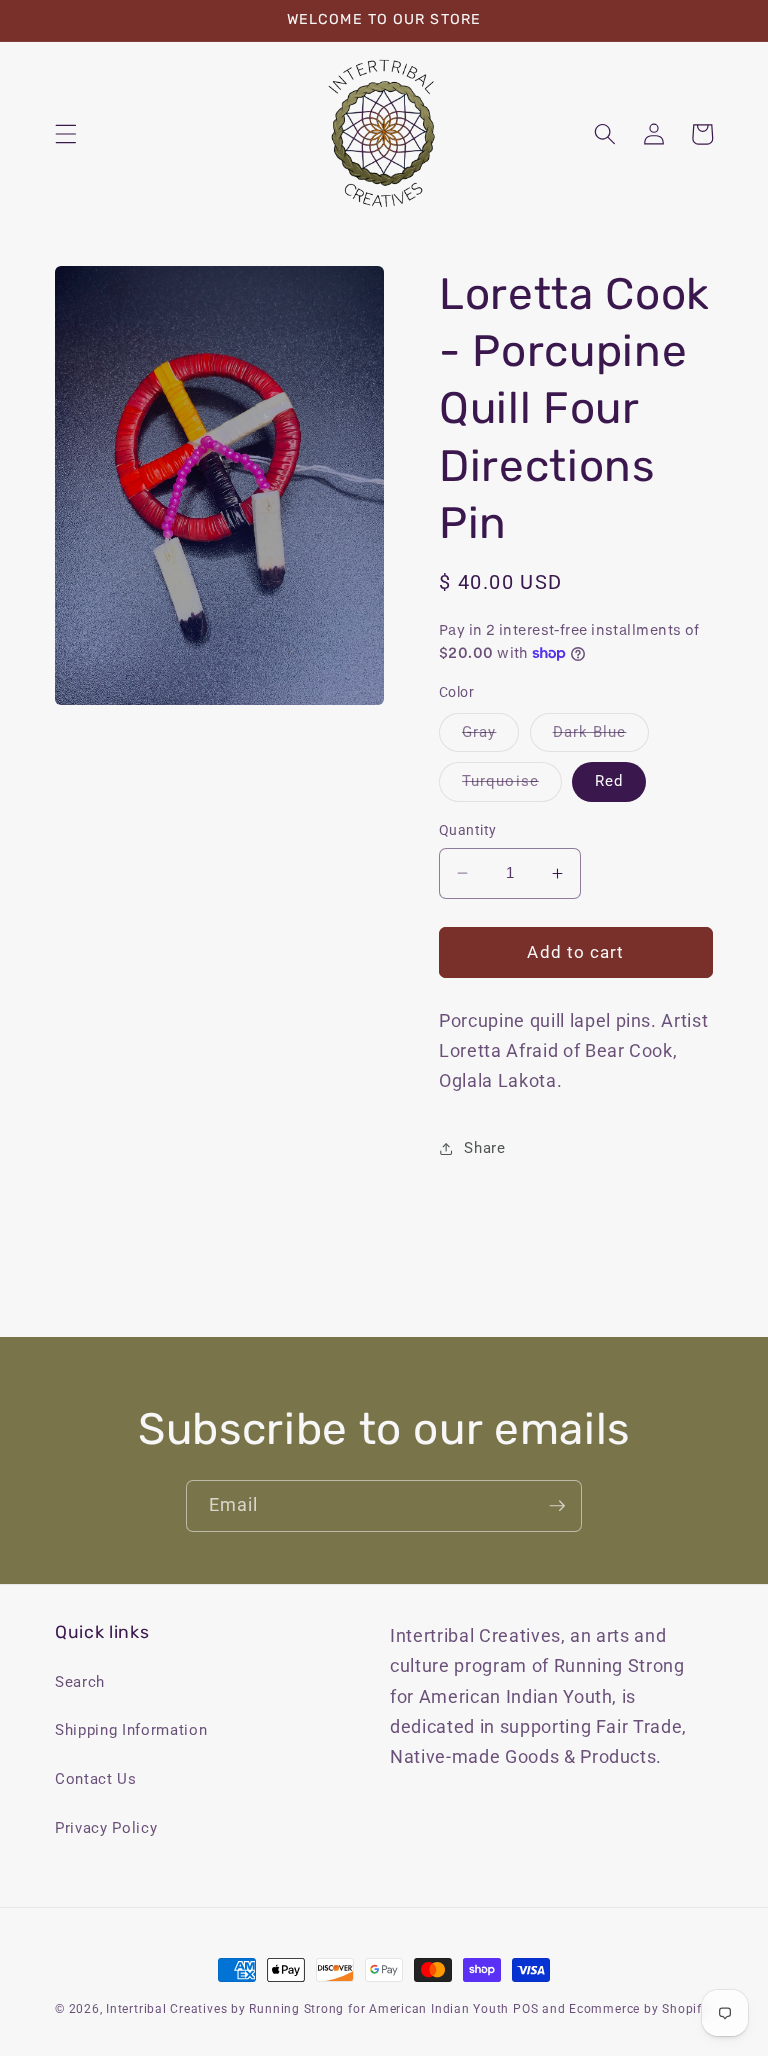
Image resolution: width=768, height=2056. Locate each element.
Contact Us (96, 1779)
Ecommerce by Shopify (638, 2009)
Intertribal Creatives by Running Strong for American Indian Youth (307, 2009)
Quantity (468, 830)
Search (80, 1682)
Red (609, 781)
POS (525, 2009)
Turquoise (512, 786)
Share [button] (484, 1148)
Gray (490, 737)
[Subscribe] (557, 1506)
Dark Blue (601, 737)
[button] (66, 134)
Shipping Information (131, 1730)
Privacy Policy (106, 1828)
